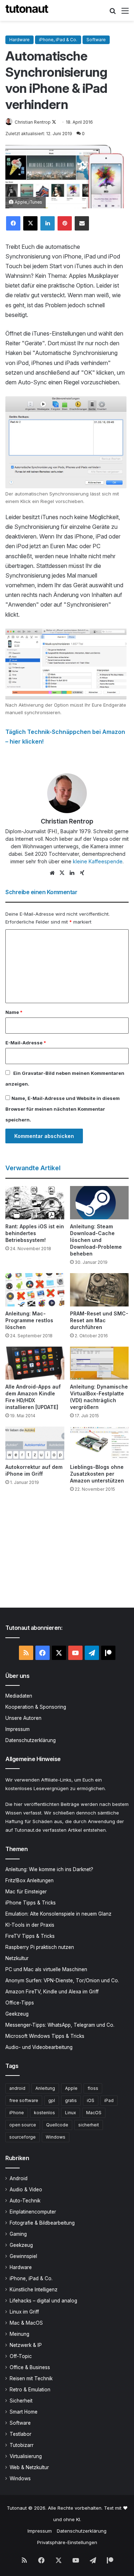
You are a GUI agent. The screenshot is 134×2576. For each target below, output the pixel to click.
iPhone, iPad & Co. (58, 40)
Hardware (19, 40)
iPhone (17, 2113)
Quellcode (57, 2125)
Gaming (18, 2234)
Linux (71, 2113)
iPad (109, 2100)
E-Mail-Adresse (26, 1043)
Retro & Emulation (30, 2390)
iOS (91, 2100)
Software (96, 40)
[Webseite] (52, 873)
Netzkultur (17, 1958)
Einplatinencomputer (33, 2212)
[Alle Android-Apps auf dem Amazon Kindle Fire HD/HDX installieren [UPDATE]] (35, 1363)
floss (93, 2088)
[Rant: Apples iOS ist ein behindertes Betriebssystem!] (35, 1203)
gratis (71, 2100)
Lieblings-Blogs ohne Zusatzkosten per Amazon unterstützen (97, 1474)
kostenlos (44, 2113)
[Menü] (125, 13)
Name (14, 1012)
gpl (52, 2100)
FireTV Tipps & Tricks (30, 1936)
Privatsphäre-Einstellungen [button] (67, 2542)
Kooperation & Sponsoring (36, 1707)
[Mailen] (82, 223)
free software (24, 2100)
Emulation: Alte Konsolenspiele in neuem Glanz (58, 1914)
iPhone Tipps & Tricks (31, 1903)
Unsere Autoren (23, 1718)
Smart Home (24, 2412)
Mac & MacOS (26, 2323)
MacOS (94, 2113)
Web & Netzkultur (29, 2467)
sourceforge (23, 2137)
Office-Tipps (20, 2003)
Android (19, 2178)
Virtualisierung (26, 2456)
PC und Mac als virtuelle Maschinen (46, 1969)
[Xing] (82, 873)
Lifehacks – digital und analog (43, 2301)
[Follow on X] (54, 122)
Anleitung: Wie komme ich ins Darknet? (49, 1869)
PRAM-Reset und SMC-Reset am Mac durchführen (99, 1320)
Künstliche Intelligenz (34, 2290)
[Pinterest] (65, 223)
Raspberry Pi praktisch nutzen (40, 1947)
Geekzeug (17, 2014)
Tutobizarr (22, 2445)
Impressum (18, 1729)
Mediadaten (19, 1696)
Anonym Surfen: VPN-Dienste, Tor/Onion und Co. (62, 1980)
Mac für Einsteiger (26, 1892)
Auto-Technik (25, 2201)
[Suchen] (113, 13)
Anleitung (45, 2088)
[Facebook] (13, 223)
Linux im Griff (24, 2312)
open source (23, 2125)
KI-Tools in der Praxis (30, 1925)
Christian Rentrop (33, 122)
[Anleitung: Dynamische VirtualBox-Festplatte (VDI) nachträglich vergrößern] (100, 1363)
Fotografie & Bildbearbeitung (42, 2223)
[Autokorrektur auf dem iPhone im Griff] (35, 1443)
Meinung (19, 2334)
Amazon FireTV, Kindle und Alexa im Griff (52, 1992)
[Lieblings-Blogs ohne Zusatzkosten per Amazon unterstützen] (100, 1443)
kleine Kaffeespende (98, 861)
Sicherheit (21, 2401)
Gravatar (33, 1073)
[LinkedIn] (48, 223)
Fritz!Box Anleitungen (29, 1880)
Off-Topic (21, 2356)
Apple (71, 2088)
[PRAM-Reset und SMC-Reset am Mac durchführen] (100, 1290)
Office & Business (30, 2367)
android (17, 2088)
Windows (56, 2137)
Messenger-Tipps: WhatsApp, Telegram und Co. (60, 2025)
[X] (30, 223)
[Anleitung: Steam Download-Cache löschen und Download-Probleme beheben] (100, 1203)
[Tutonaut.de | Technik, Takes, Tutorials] (27, 10)
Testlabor (21, 2434)
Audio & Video (26, 2190)
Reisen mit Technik (31, 2378)
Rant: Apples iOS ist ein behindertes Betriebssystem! (35, 1233)
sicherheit (89, 2125)
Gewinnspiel (23, 2256)
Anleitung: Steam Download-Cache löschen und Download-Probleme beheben (96, 1240)
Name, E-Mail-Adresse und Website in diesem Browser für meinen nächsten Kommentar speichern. (63, 1109)
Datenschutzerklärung (31, 1740)
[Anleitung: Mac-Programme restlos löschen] (35, 1290)
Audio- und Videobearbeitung (39, 2047)
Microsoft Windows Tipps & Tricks (45, 2036)
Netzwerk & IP (26, 2345)
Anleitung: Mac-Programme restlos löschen (29, 1320)
